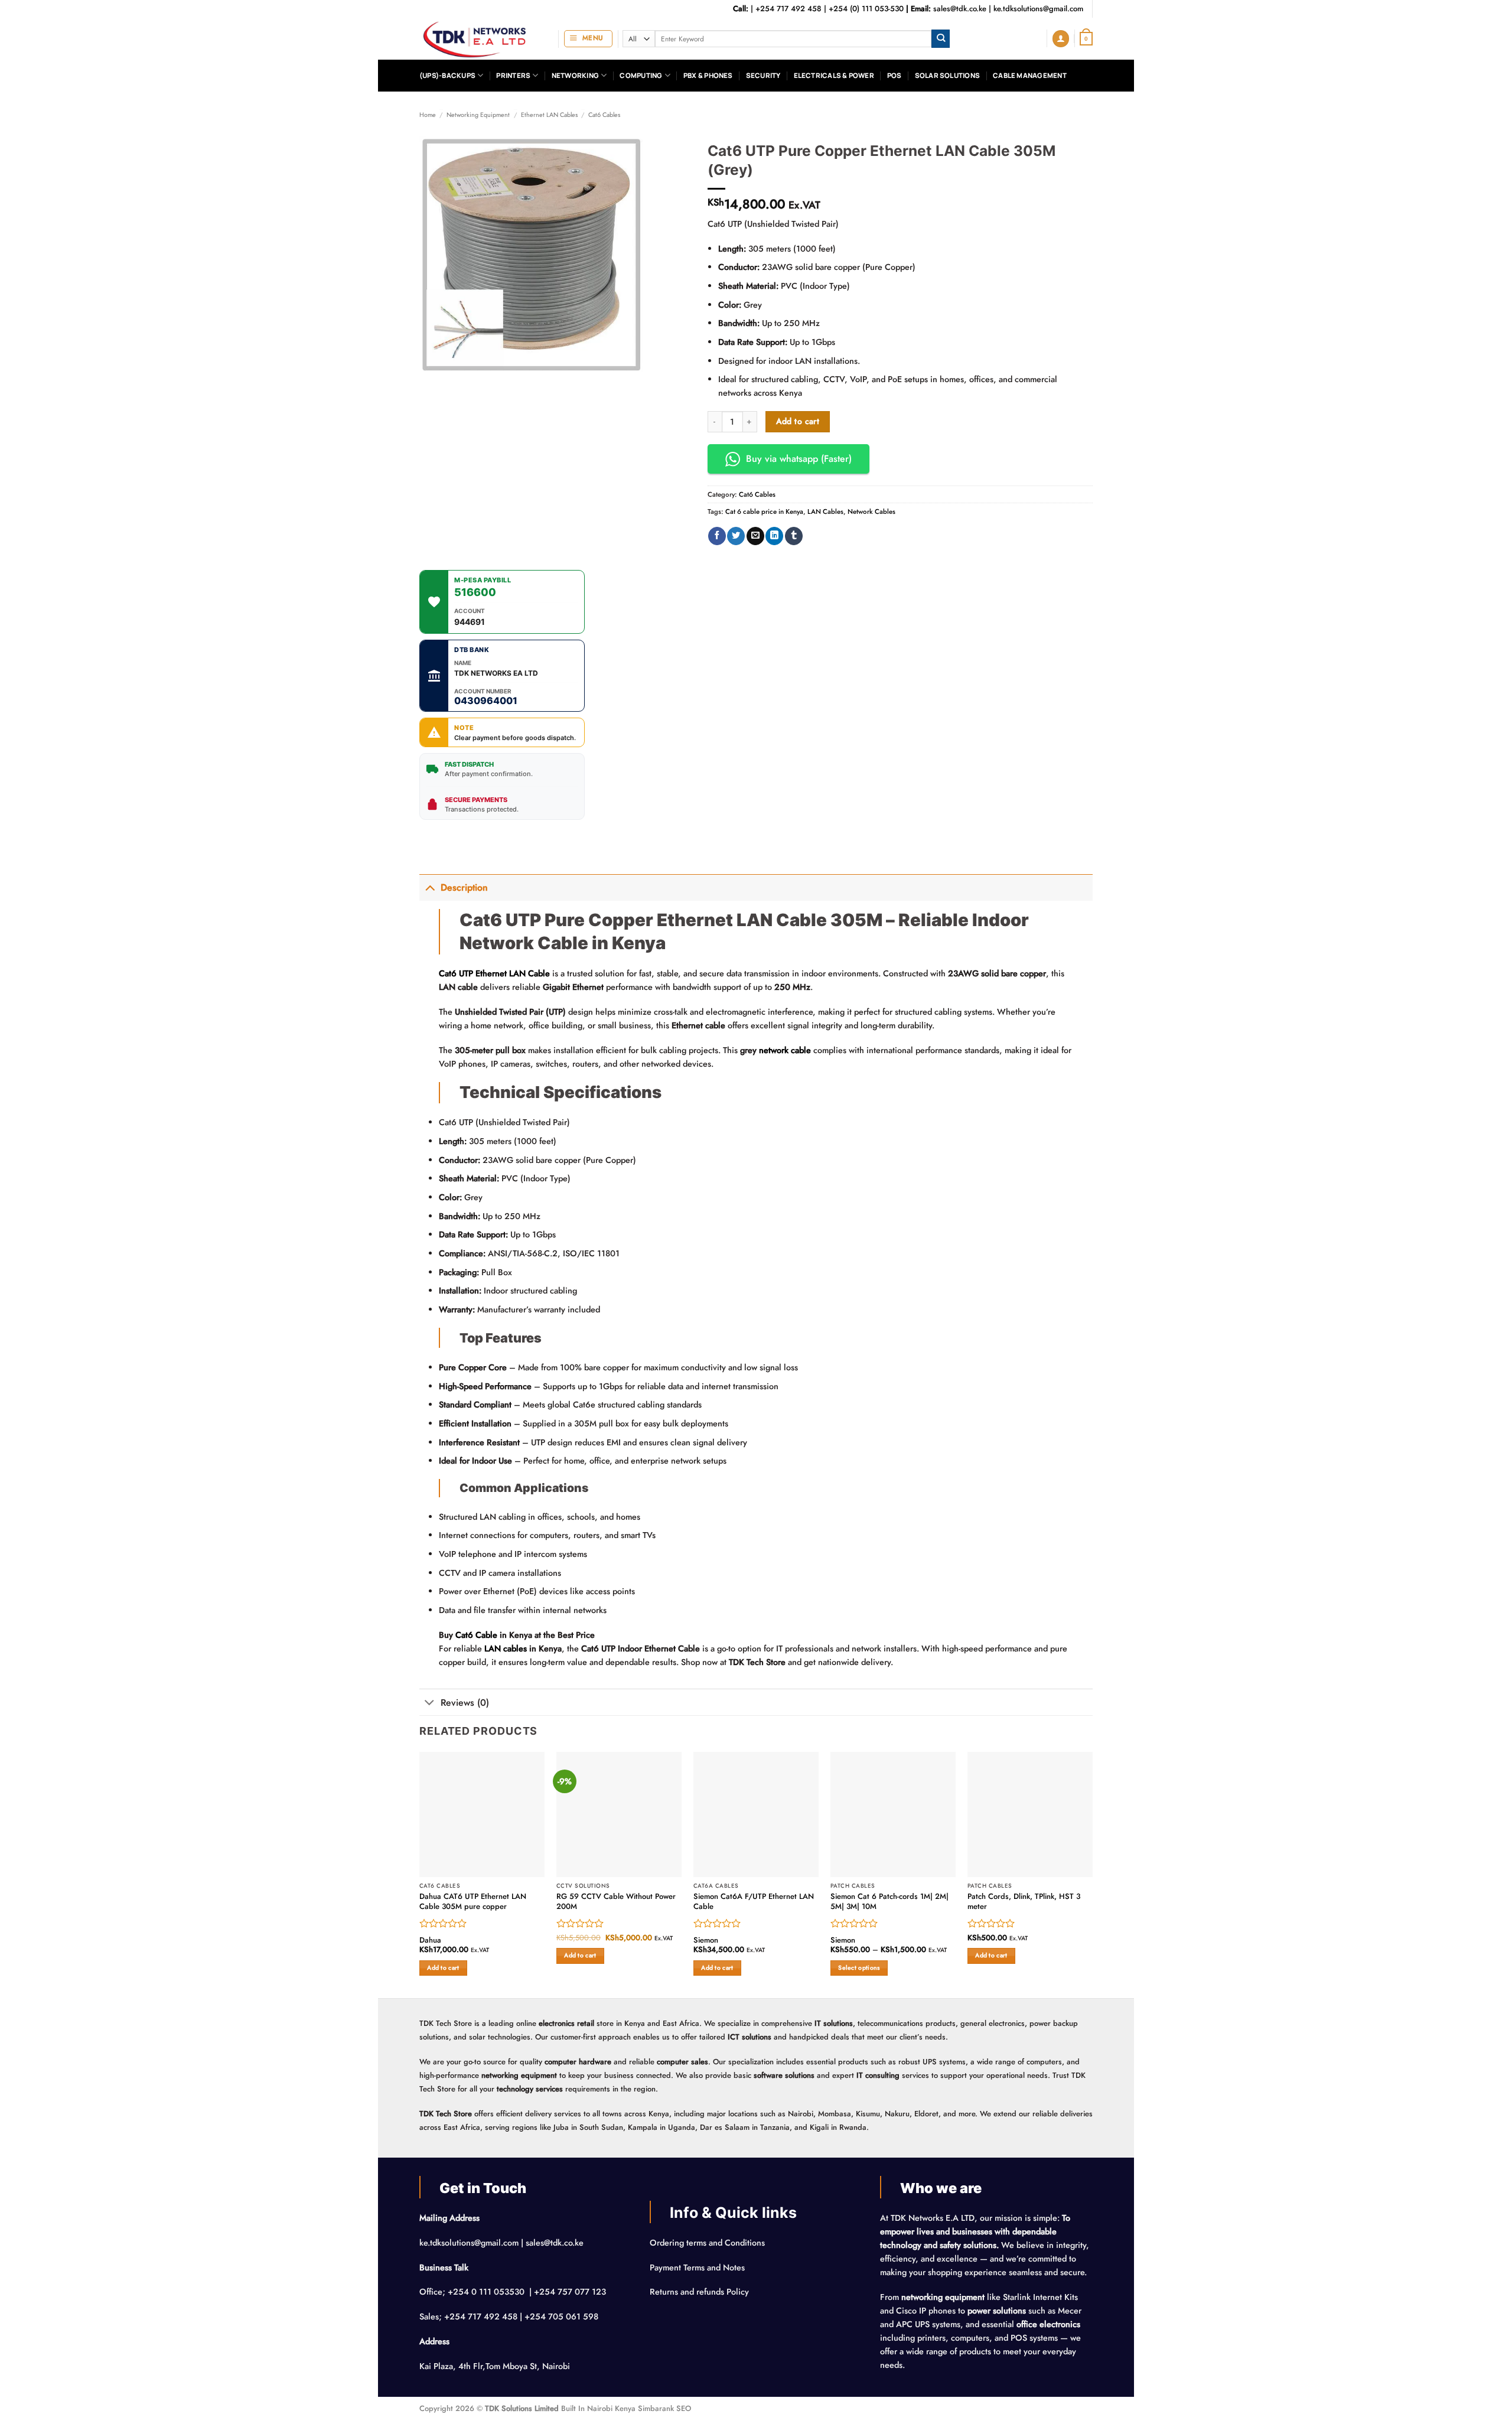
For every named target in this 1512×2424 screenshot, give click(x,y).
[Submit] (941, 39)
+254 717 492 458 (788, 9)
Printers (513, 75)
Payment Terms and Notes (698, 2267)
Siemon (706, 1941)
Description (464, 887)
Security (763, 75)
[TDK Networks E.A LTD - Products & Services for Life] (480, 39)
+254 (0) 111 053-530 (866, 9)
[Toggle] (430, 887)
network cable (785, 1050)
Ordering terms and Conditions (708, 2243)
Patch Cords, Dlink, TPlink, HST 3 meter (1024, 1902)
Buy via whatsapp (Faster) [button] (799, 459)
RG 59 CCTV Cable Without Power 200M (616, 1902)
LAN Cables (825, 511)
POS (895, 75)
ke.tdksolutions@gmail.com (1038, 9)
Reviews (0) (465, 1703)
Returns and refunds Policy (699, 2292)
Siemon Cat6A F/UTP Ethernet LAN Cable (754, 1902)
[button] (588, 39)
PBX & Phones (708, 75)
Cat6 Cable (476, 1635)
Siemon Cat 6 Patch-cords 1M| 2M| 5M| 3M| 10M (889, 1902)
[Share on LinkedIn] (774, 536)
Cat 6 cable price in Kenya (764, 511)
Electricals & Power (834, 75)
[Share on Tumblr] (794, 536)
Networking (575, 75)
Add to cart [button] (443, 1968)
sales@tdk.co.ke (960, 9)
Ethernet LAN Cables (549, 115)
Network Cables (871, 511)
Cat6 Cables (604, 115)
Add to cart (798, 421)
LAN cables (506, 1648)
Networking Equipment (478, 115)
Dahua (430, 1941)
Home (428, 115)
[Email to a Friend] (755, 536)
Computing (641, 75)
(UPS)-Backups (447, 75)
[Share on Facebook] (717, 536)
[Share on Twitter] (736, 536)
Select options (859, 1968)
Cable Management (1030, 75)
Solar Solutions (947, 75)
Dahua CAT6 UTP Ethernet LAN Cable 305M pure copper (473, 1902)
